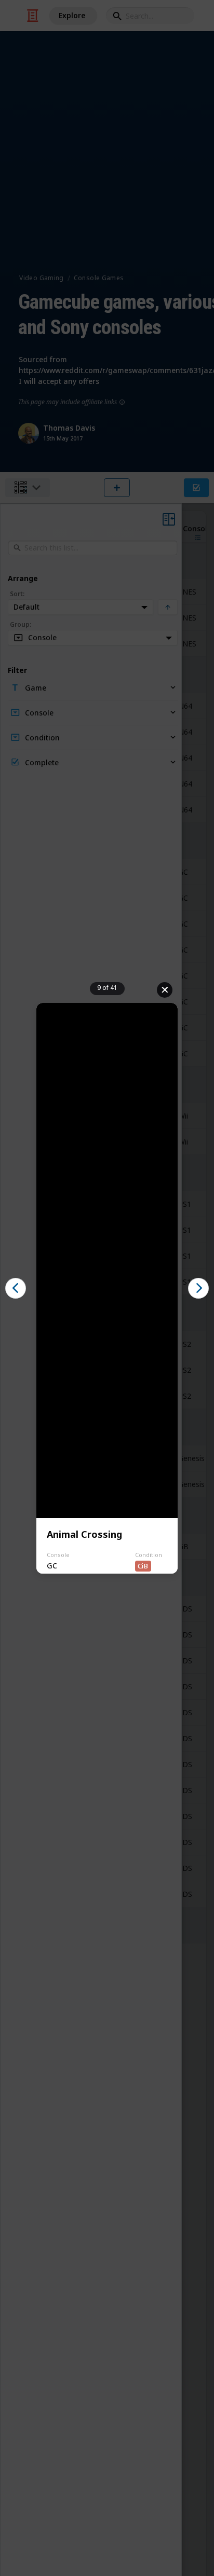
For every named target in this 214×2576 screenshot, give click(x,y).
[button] (16, 1288)
